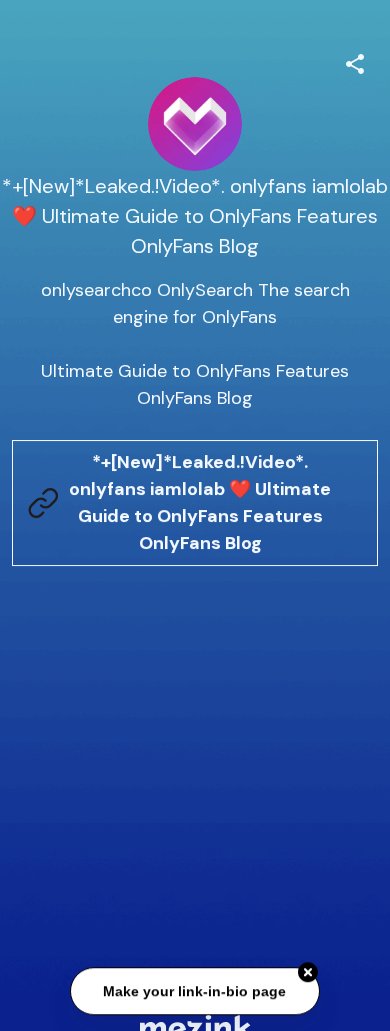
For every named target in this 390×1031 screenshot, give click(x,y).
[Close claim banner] (308, 974)
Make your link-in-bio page (195, 992)
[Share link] (355, 61)
